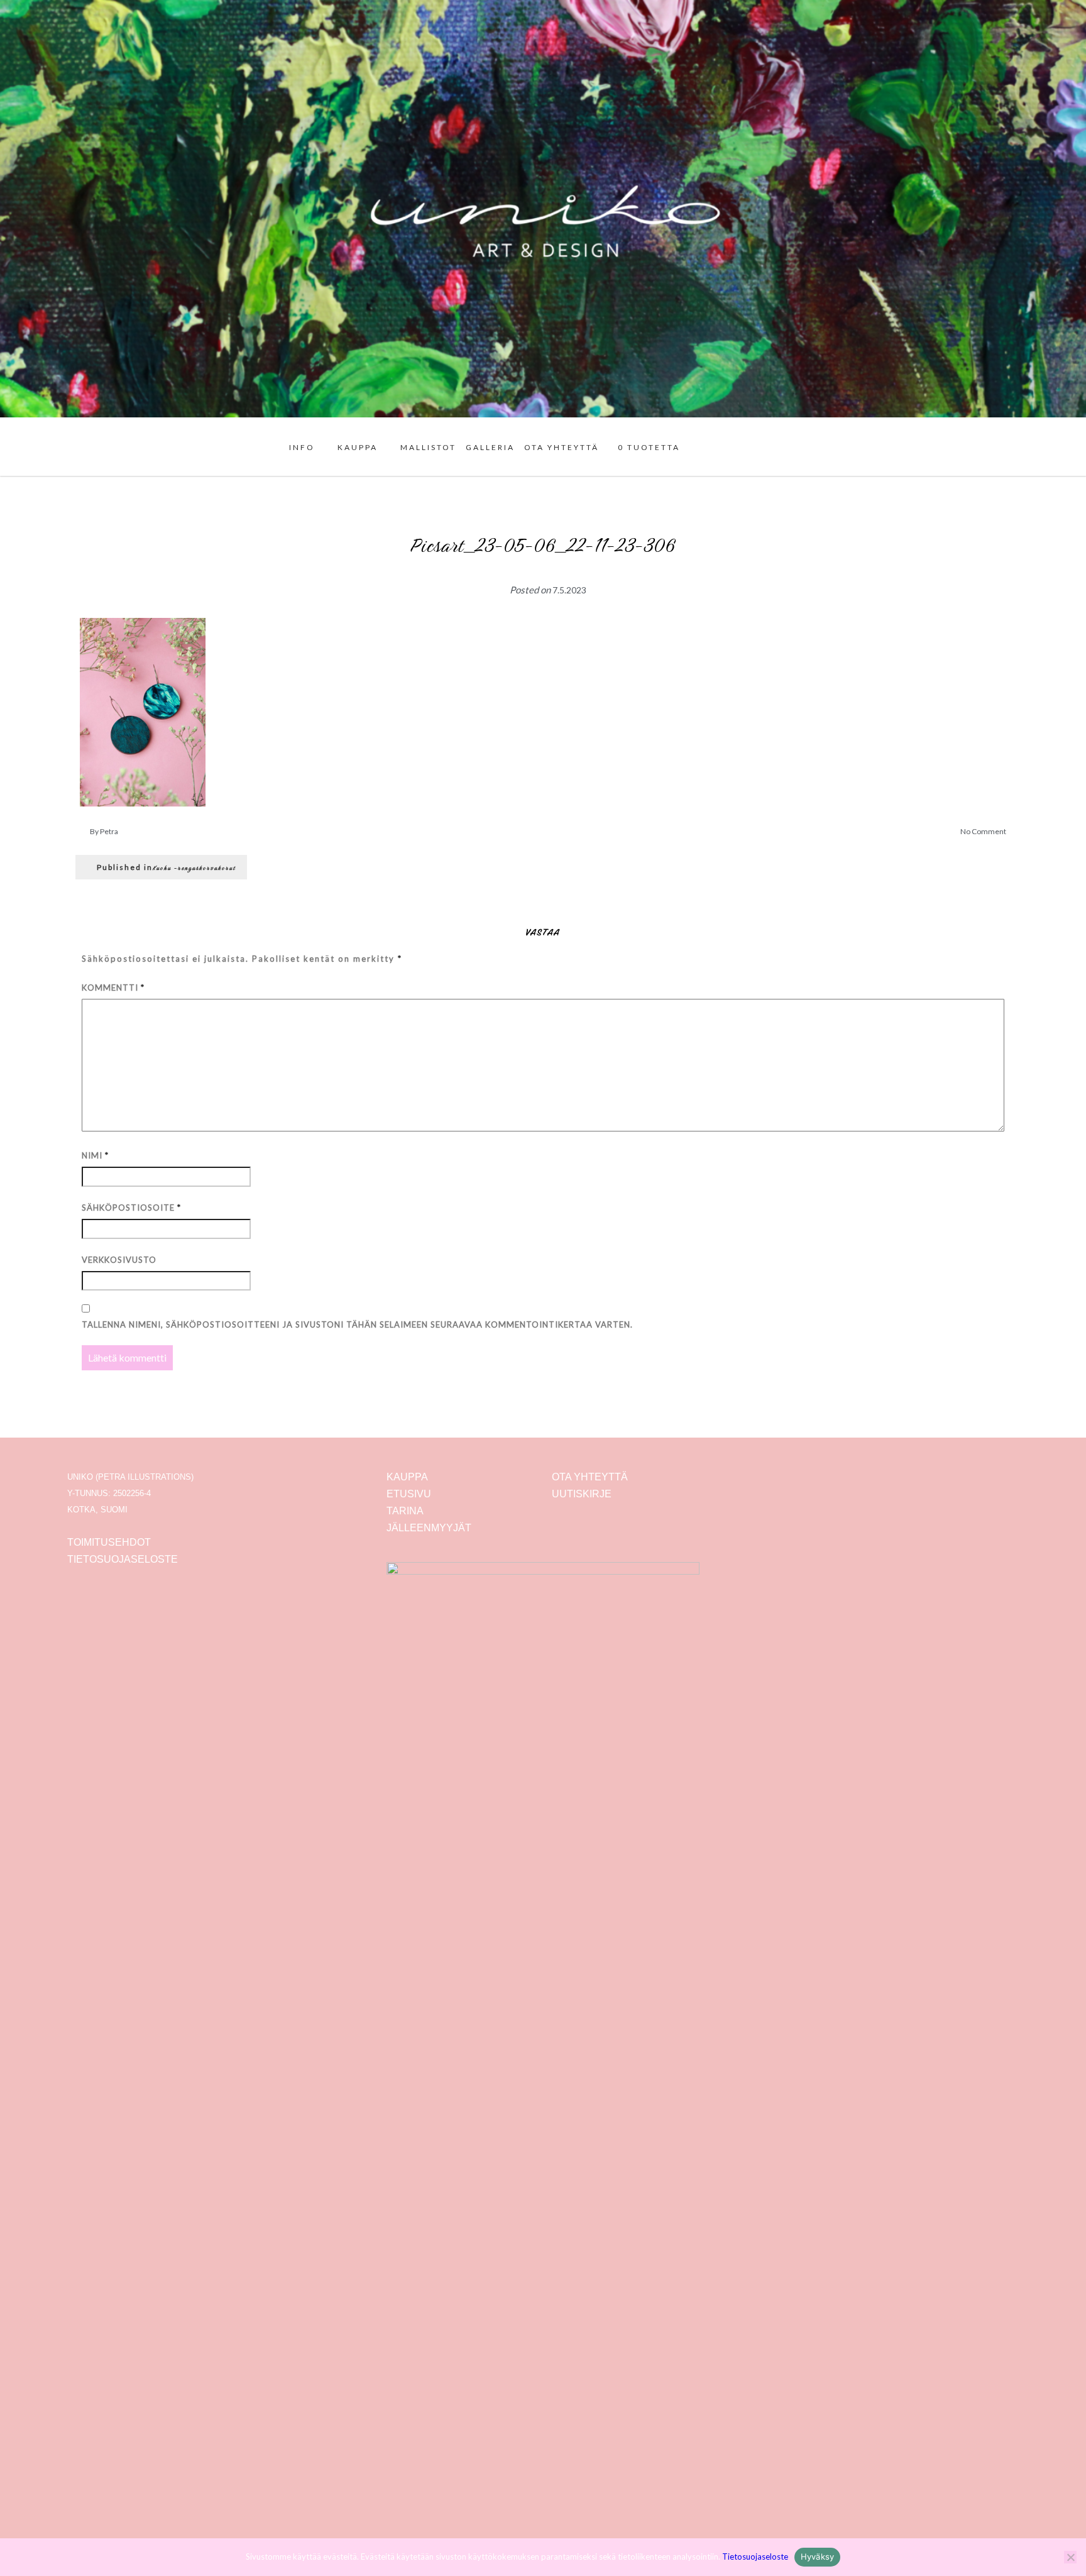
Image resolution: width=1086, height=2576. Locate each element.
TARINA (405, 1511)
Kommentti (113, 988)
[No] (1070, 2557)
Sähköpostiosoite (131, 1208)
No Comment (983, 831)
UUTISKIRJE (582, 1494)
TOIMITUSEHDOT (109, 1542)
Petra (109, 831)
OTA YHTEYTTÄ (562, 447)
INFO (302, 447)
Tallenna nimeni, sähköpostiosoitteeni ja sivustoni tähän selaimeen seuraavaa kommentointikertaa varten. (357, 1324)
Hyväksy (818, 2557)
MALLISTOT (428, 447)
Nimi (95, 1155)
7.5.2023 (569, 590)
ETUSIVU (409, 1494)
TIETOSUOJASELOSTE (123, 1559)
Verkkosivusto (119, 1260)
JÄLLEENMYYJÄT (429, 1528)
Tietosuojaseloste (755, 2557)
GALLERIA (490, 447)
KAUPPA (358, 447)
